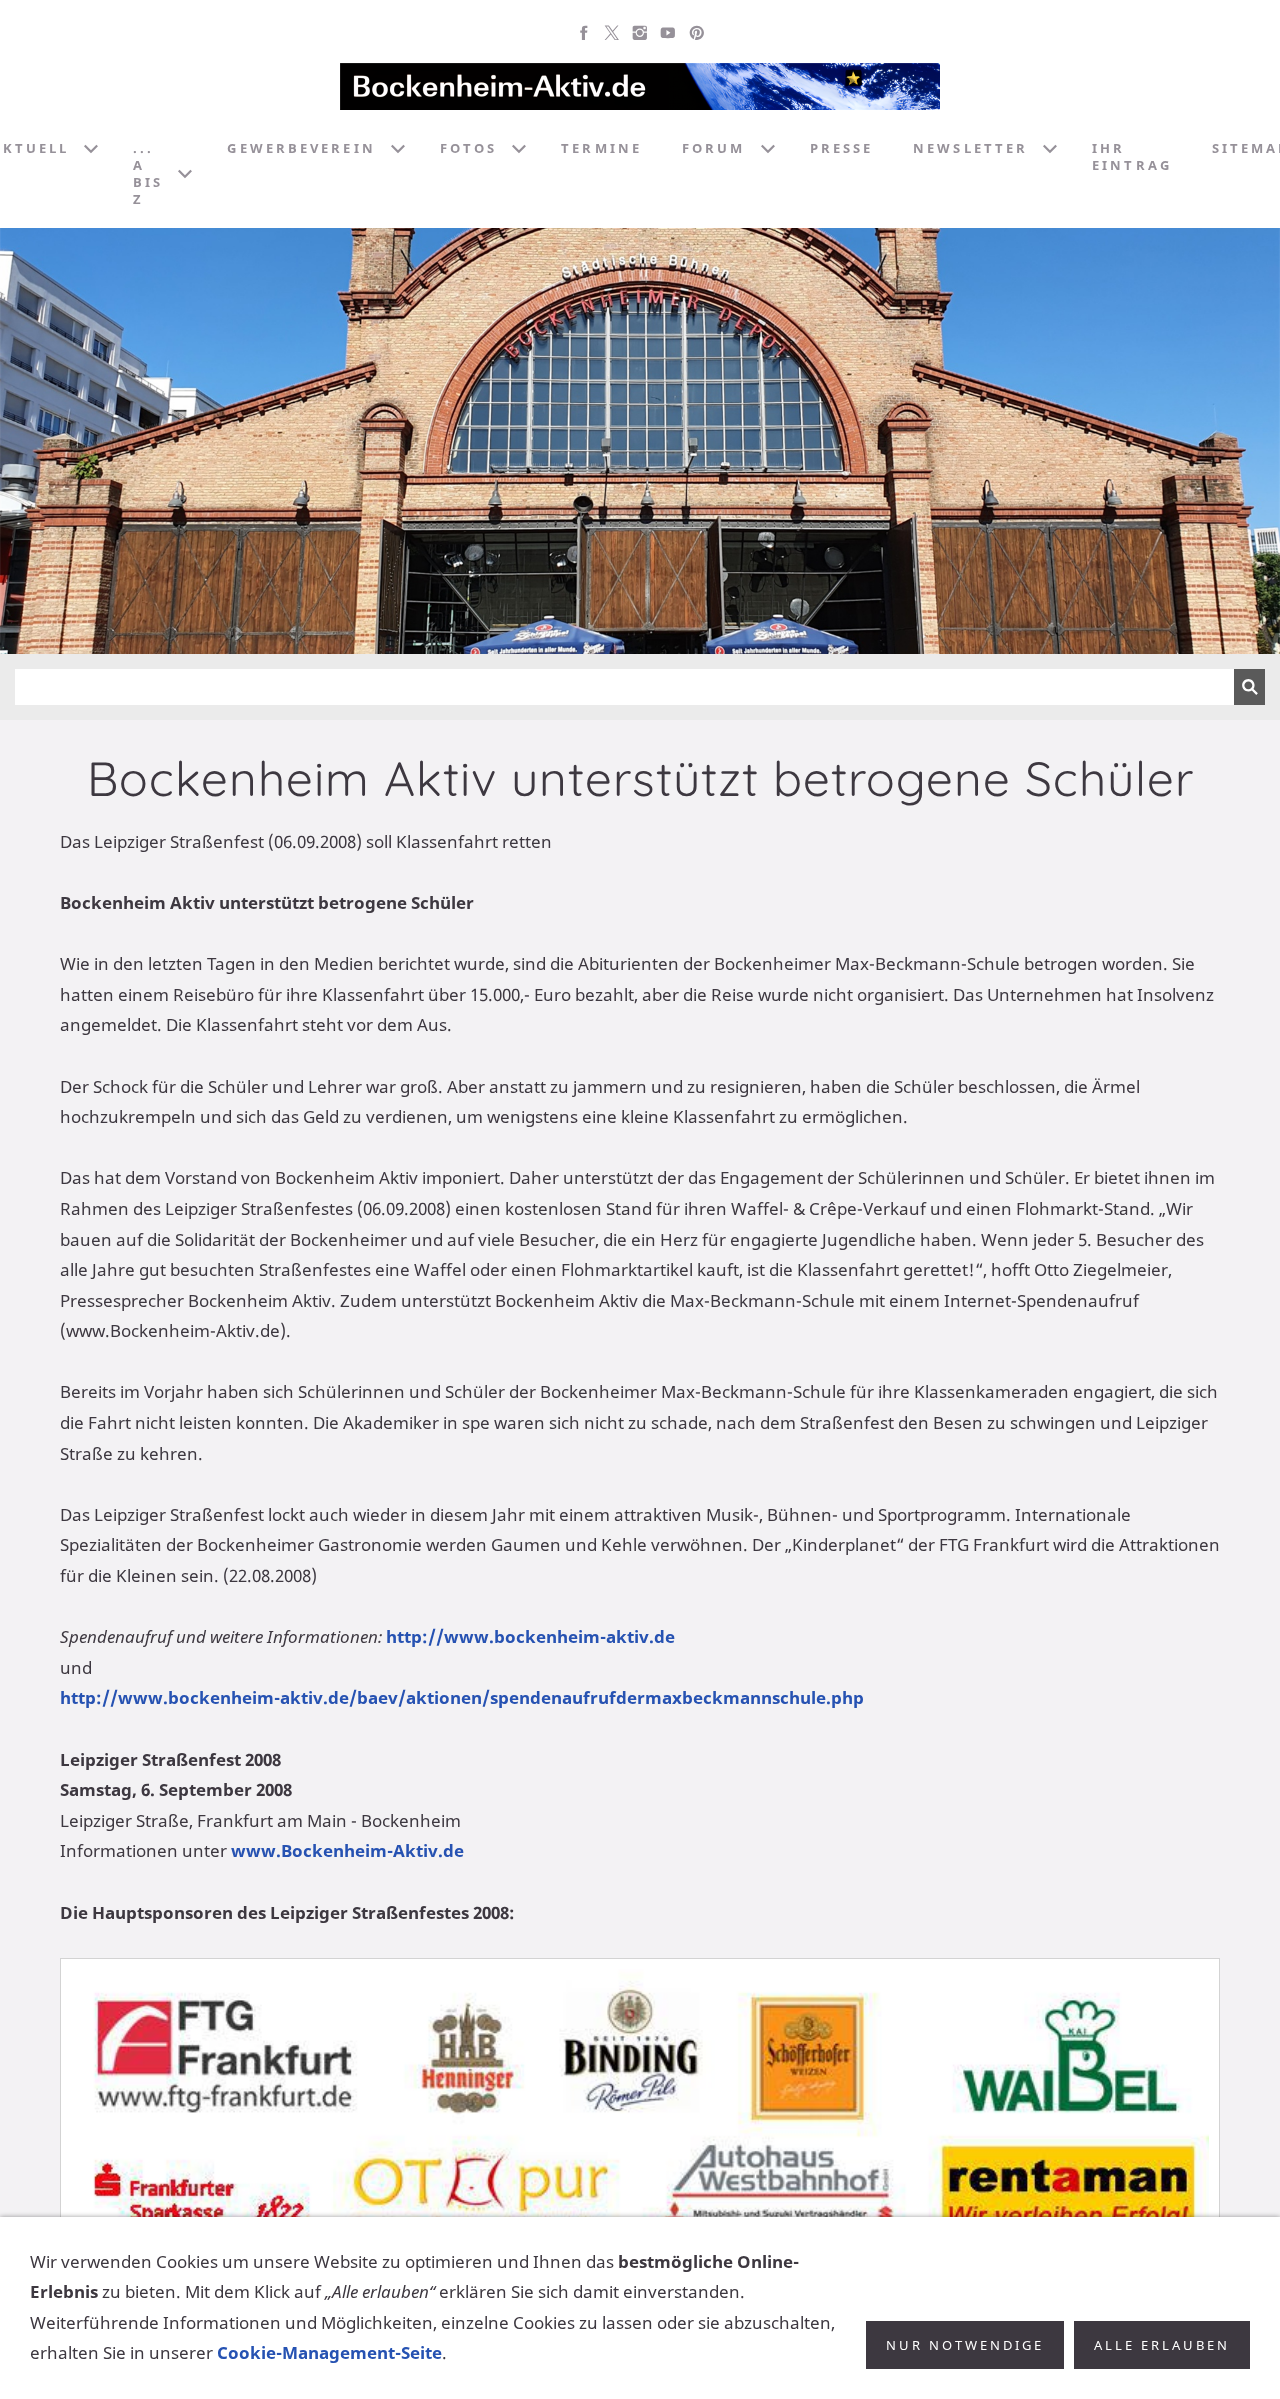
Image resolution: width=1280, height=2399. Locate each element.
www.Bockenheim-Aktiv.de (347, 1850)
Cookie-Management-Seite (329, 2352)
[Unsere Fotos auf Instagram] (640, 33)
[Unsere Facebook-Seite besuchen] (584, 33)
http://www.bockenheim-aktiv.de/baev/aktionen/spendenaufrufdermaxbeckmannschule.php (462, 1697)
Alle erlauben (1162, 2345)
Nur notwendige (965, 2345)
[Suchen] (1249, 687)
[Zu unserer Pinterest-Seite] (696, 33)
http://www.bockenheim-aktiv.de (530, 1636)
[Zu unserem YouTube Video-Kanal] (668, 33)
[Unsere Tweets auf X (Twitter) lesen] (612, 33)
